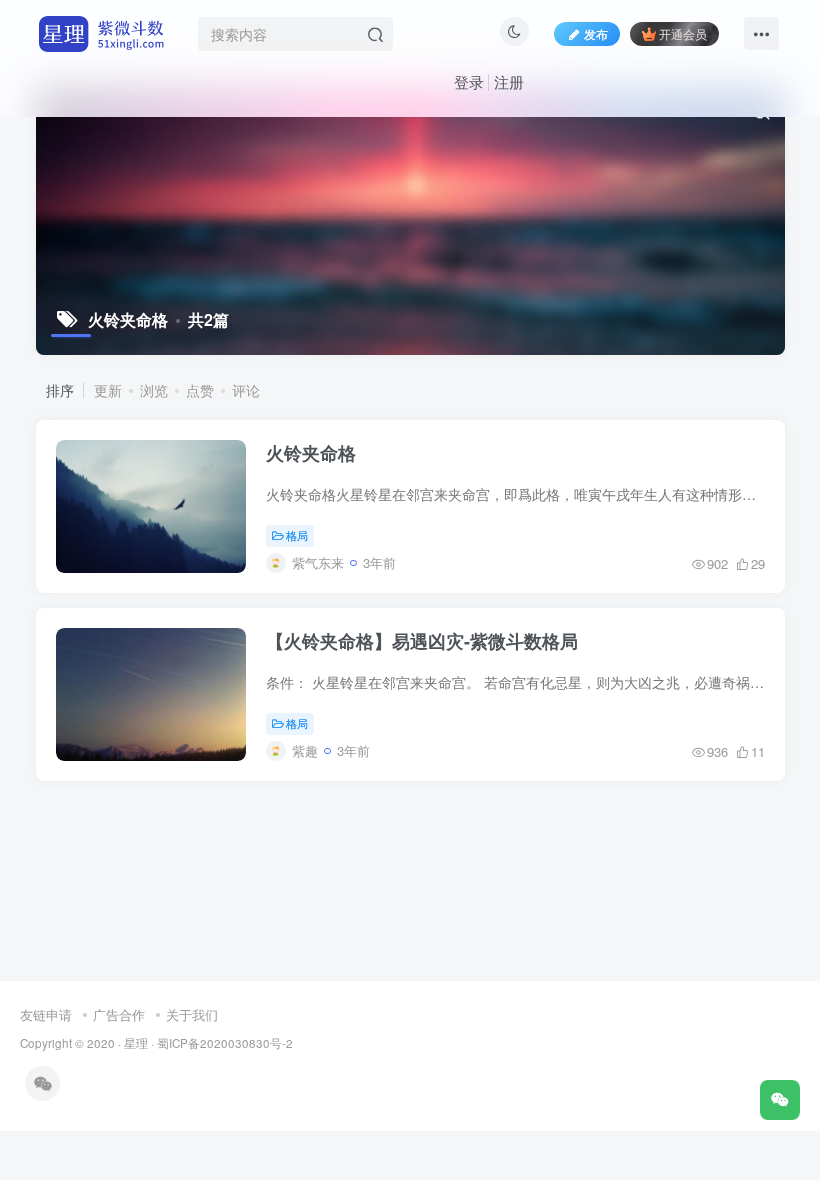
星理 (136, 1043)
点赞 (200, 390)
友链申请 (46, 1014)
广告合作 (119, 1014)
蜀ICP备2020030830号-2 (225, 1043)
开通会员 (683, 33)
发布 (596, 33)
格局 (297, 535)
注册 (509, 81)
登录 (469, 81)
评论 (246, 390)
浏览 (154, 390)
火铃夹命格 (311, 453)
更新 (108, 390)
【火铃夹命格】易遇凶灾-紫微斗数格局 (422, 641)
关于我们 (192, 1014)
